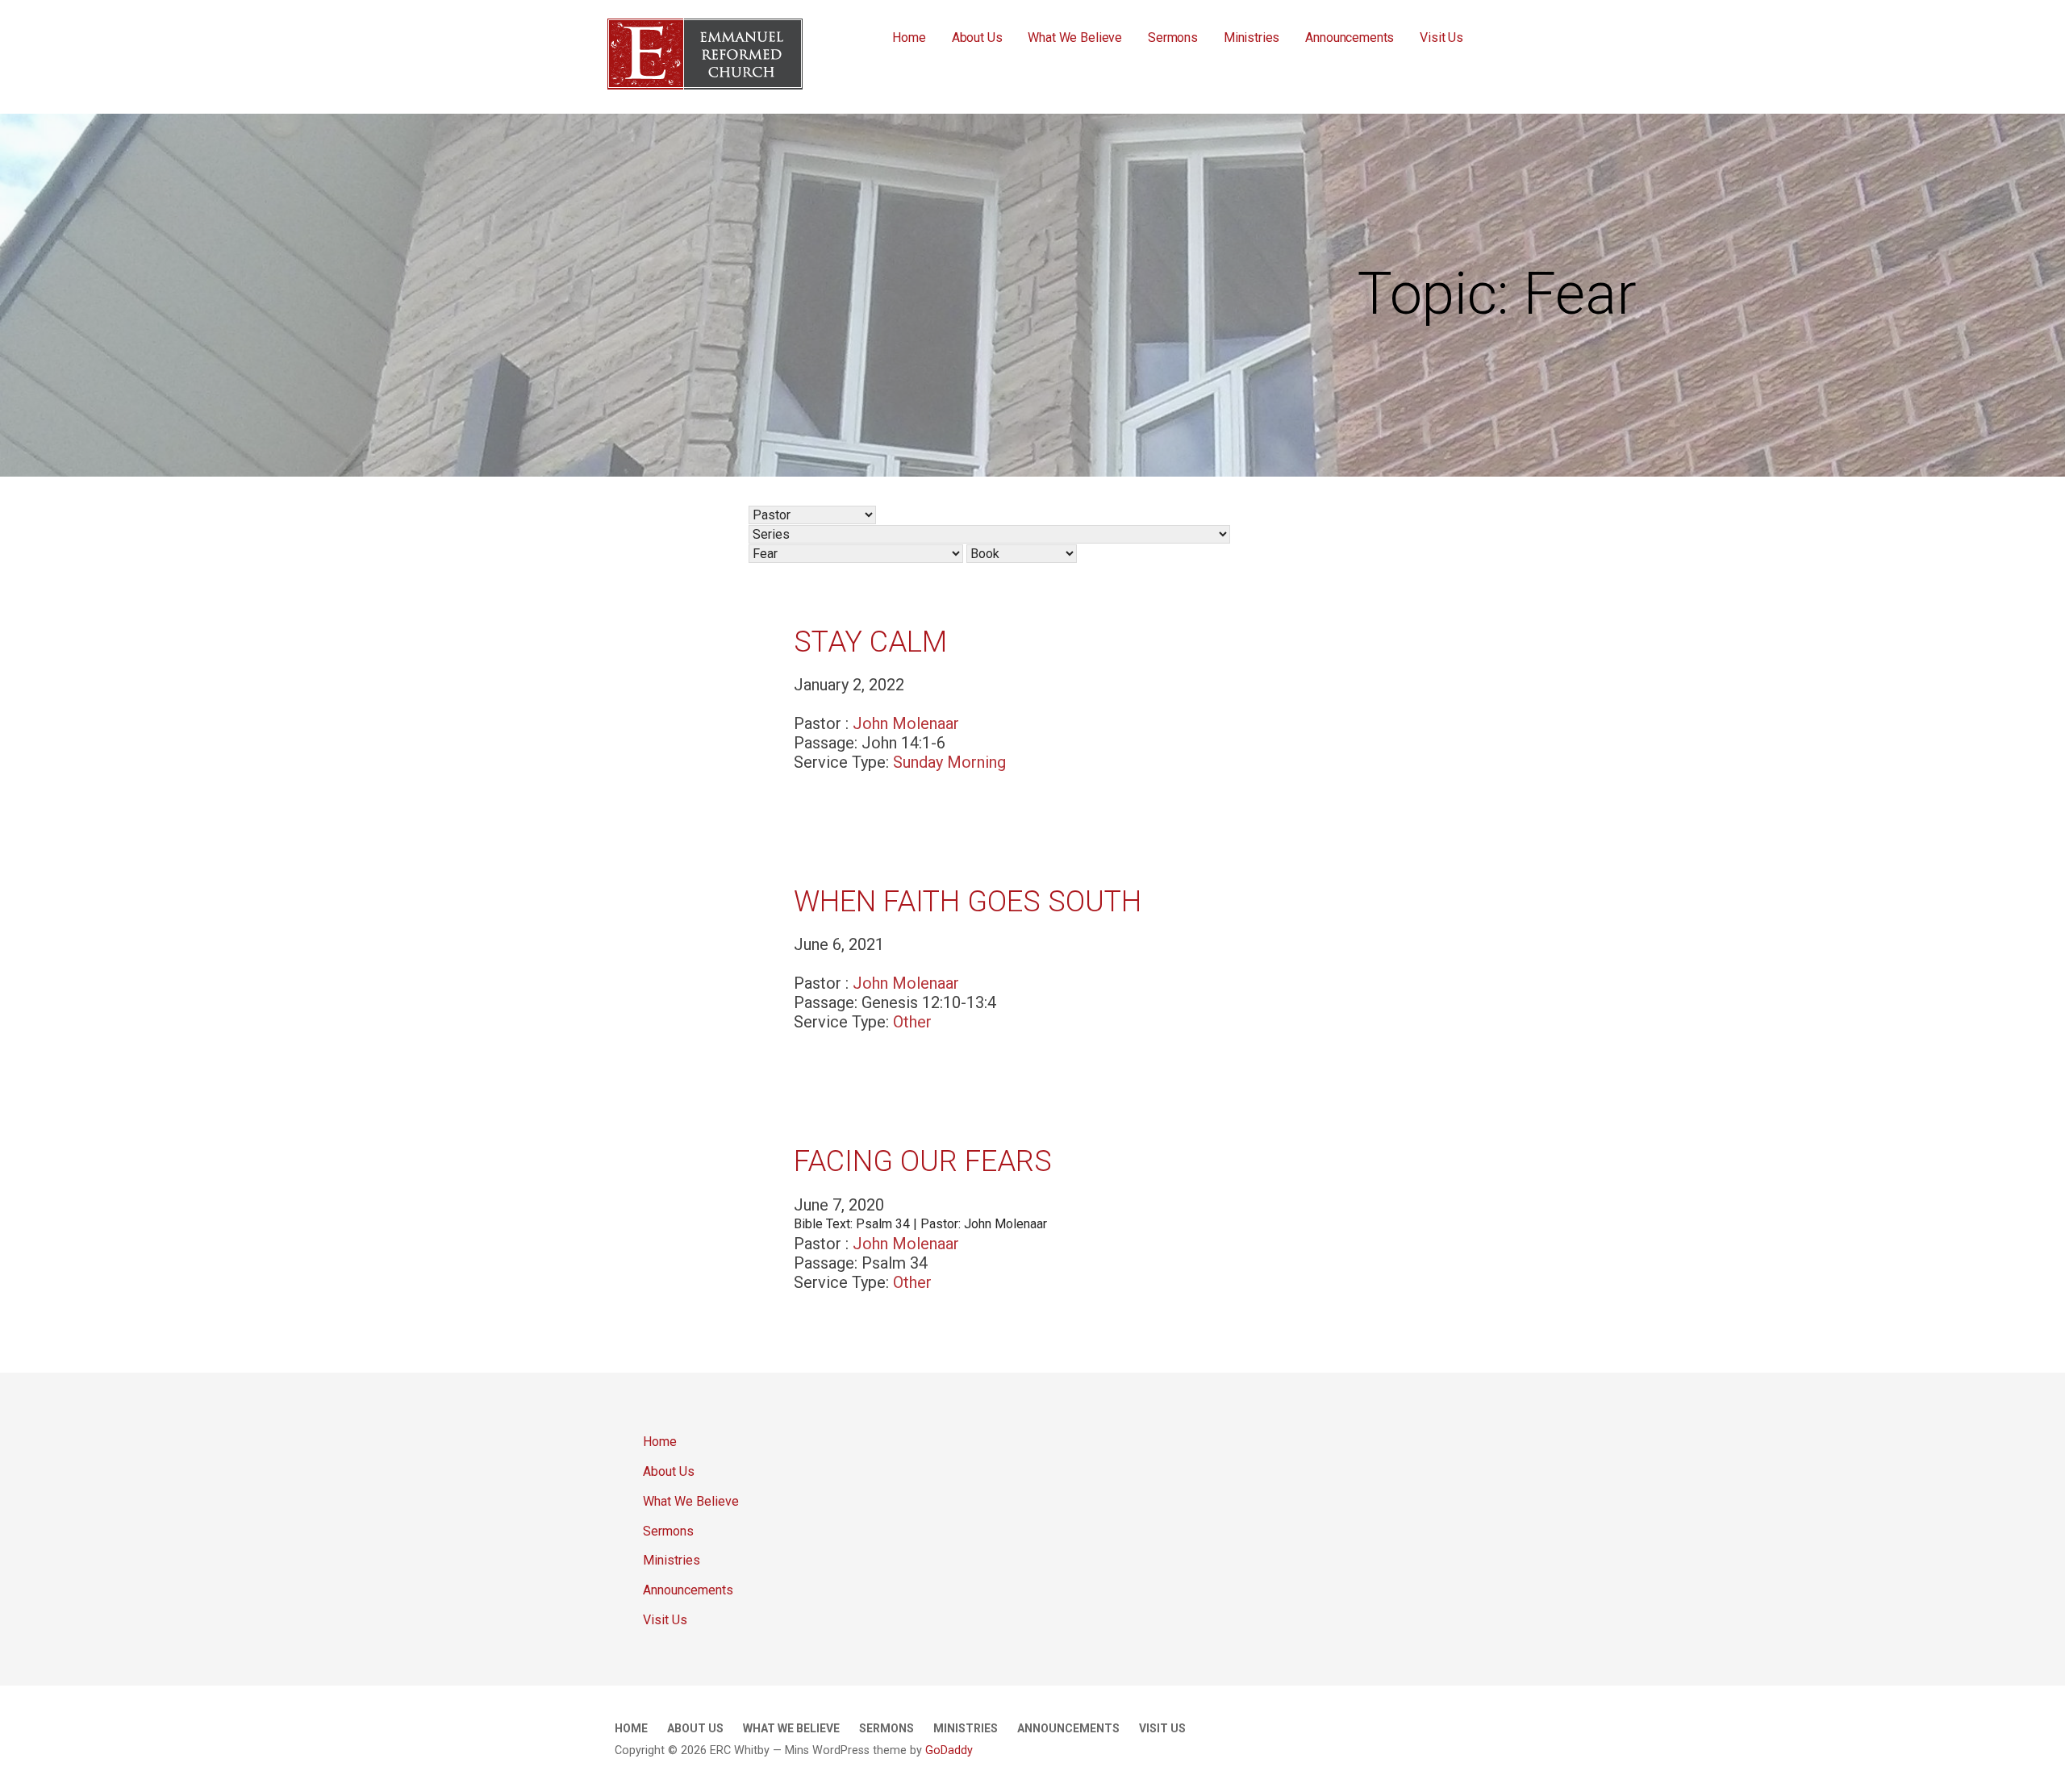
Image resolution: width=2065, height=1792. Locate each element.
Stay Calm (870, 642)
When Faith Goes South (968, 902)
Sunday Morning (949, 762)
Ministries (1252, 38)
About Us (977, 38)
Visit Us (1441, 38)
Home (909, 38)
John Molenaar (906, 723)
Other (912, 1022)
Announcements (1350, 38)
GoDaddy (949, 1750)
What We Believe (1075, 38)
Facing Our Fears (923, 1161)
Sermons (1173, 38)
